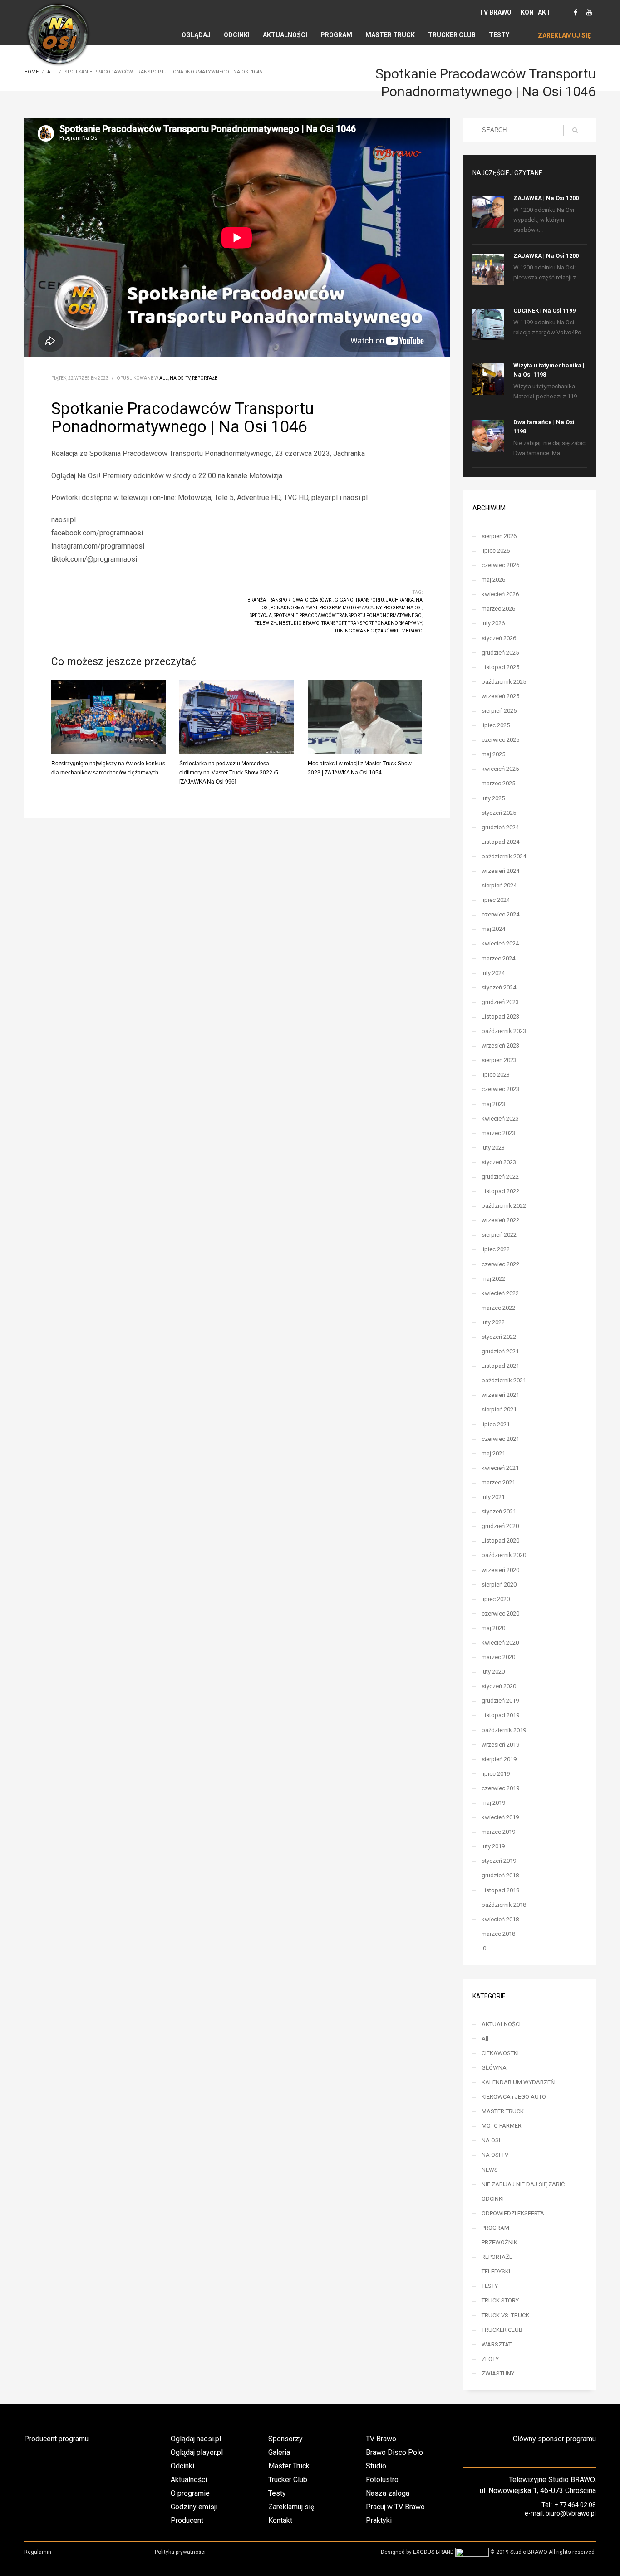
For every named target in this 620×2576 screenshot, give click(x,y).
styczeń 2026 (499, 638)
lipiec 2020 (496, 1599)
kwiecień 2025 (500, 769)
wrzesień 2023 (500, 1046)
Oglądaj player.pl (197, 2452)
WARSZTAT (497, 2344)
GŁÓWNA (494, 2068)
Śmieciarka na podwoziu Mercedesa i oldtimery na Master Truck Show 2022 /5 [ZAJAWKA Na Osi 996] (229, 773)
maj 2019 (493, 1803)
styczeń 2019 (499, 1861)
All (164, 378)
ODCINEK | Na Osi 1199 (544, 311)
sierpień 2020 (499, 1584)
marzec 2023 (498, 1133)
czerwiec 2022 (500, 1264)
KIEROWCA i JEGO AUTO (514, 2097)
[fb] (576, 12)
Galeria (279, 2452)
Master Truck (289, 2466)
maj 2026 (493, 580)
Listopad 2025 (500, 667)
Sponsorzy (285, 2439)
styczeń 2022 (499, 1337)
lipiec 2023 (496, 1075)
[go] (575, 130)
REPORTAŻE (205, 378)
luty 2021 (493, 1497)
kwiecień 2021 (500, 1468)
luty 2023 (493, 1148)
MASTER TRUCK (503, 2111)
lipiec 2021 (496, 1424)
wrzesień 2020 (500, 1570)
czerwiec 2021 (500, 1439)
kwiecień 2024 (500, 943)
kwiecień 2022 (500, 1293)
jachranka (400, 600)
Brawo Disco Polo (394, 2452)
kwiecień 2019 (500, 1817)
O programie (190, 2493)
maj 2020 (493, 1628)
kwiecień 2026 (500, 594)
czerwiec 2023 (500, 1089)
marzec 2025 (498, 783)
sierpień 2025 (499, 711)
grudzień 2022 (500, 1177)
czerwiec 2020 (500, 1614)
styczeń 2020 (499, 1686)
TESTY (490, 2286)
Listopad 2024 (500, 842)
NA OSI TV (180, 378)
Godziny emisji (194, 2507)
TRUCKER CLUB (502, 2330)
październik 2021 (504, 1380)
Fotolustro (382, 2480)
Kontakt (280, 2520)
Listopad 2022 (500, 1191)
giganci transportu (359, 600)
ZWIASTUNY (498, 2373)
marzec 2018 (498, 1934)
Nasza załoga (388, 2493)
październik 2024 (504, 856)
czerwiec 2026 (500, 565)
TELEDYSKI (496, 2271)
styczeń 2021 (499, 1511)
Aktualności (189, 2480)
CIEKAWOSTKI (500, 2053)
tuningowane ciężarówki (366, 631)
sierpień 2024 (499, 885)
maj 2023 (493, 1104)
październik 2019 (504, 1730)
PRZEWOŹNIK (499, 2242)
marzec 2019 (498, 1832)
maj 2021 (493, 1453)
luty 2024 (493, 973)
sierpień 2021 (499, 1409)
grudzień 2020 (500, 1526)
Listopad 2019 (500, 1715)
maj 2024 (493, 929)
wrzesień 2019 (500, 1745)
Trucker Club (288, 2480)
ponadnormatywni (294, 608)
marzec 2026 (498, 609)
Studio (376, 2466)
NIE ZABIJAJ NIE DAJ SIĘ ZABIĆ (523, 2184)
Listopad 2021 (500, 1366)
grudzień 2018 (500, 1875)
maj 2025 (493, 754)
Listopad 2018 (500, 1890)
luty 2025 (493, 798)
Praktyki (379, 2520)
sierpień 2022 (499, 1235)
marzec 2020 (498, 1657)
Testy (277, 2493)
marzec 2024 (498, 958)
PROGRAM (495, 2228)
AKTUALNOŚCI (501, 2024)
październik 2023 (504, 1031)
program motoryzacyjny (350, 608)
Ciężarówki (319, 600)
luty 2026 (493, 623)
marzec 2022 (498, 1308)
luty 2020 (493, 1672)
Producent (187, 2520)
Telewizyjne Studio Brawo (287, 623)
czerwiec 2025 (500, 740)
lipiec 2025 (496, 725)
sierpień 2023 (499, 1060)
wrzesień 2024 (500, 871)
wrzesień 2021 (500, 1395)
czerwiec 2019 (500, 1788)
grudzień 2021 (500, 1351)
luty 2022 (493, 1322)
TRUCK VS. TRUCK (505, 2315)
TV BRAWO (495, 12)
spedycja (261, 615)
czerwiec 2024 (500, 914)
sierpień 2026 (499, 536)
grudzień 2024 (500, 827)
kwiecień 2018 (500, 1919)
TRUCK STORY (500, 2300)
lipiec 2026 (496, 551)
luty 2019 (493, 1846)
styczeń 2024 (499, 987)
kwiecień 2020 (500, 1643)
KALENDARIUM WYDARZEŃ (518, 2082)
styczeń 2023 (499, 1162)
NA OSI (491, 2140)
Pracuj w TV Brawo (395, 2507)
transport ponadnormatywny (385, 623)
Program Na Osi (402, 608)
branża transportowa (275, 600)
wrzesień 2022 (500, 1220)
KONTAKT (536, 12)
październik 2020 (504, 1555)
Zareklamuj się (291, 2507)
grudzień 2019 (500, 1701)
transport (334, 623)
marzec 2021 (498, 1482)
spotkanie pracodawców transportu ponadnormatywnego (348, 615)
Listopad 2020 (500, 1540)
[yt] (589, 12)
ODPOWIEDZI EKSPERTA (513, 2213)
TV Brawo (411, 631)
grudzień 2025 (500, 653)
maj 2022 (493, 1279)
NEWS (490, 2170)
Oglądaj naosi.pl (196, 2439)
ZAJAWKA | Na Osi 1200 (546, 198)
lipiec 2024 (496, 900)
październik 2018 (504, 1905)
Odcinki (182, 2466)
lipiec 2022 (496, 1249)
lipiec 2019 (496, 1774)
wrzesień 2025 (500, 696)
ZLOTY (490, 2359)
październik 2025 (504, 682)
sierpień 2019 (499, 1759)
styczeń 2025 (499, 813)
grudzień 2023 (500, 1002)
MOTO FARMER (502, 2126)
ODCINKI (493, 2199)
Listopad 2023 (500, 1016)
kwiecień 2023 (500, 1119)
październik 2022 (504, 1206)
